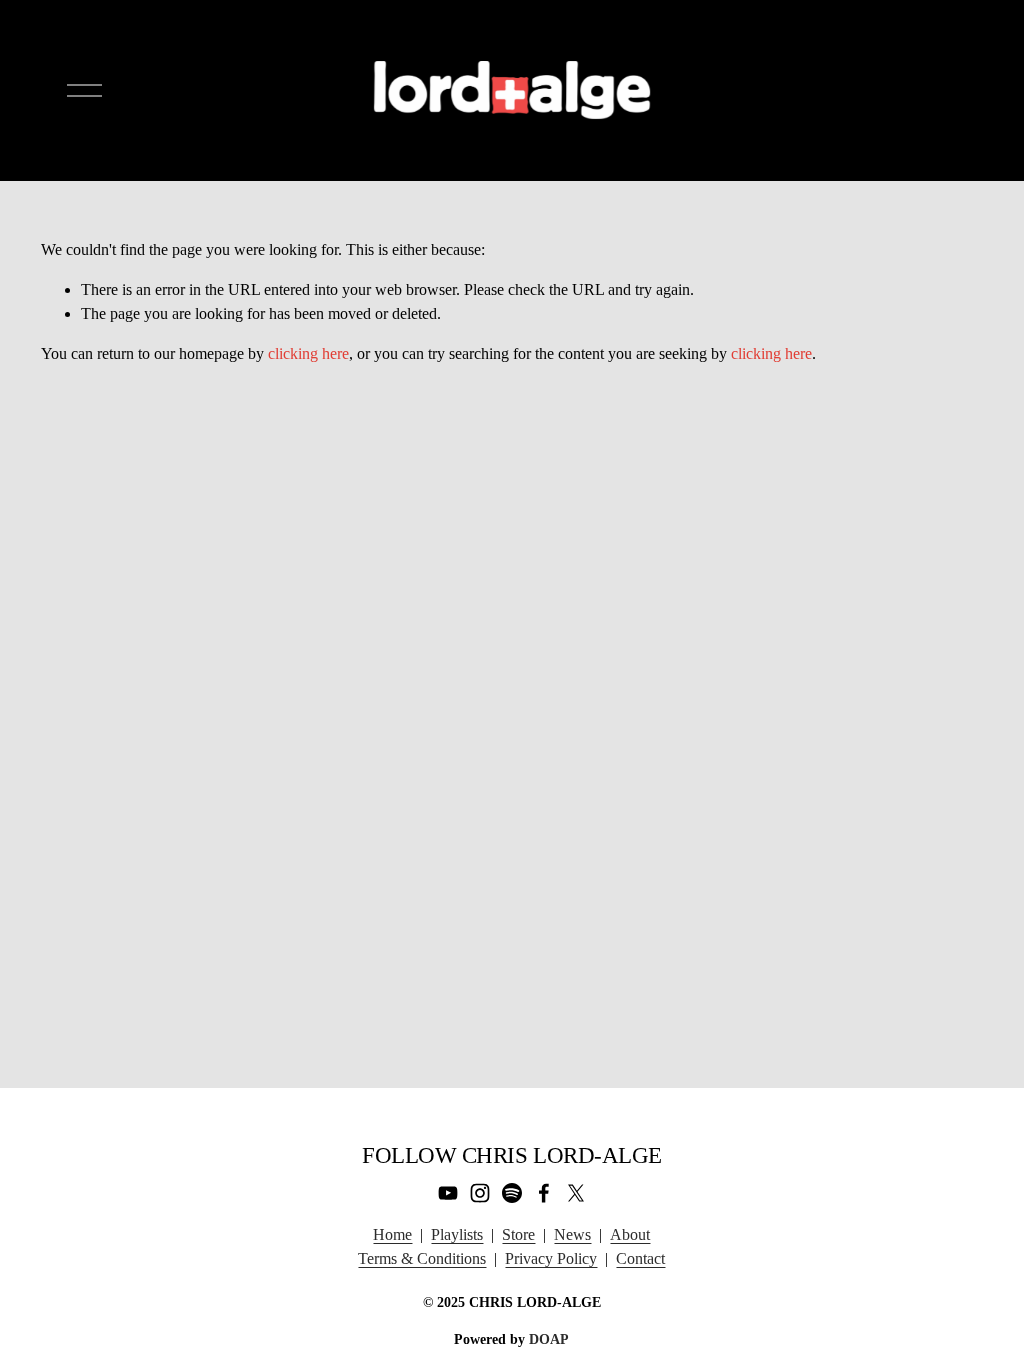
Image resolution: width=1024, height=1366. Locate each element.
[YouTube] (448, 1193)
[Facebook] (544, 1193)
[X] (576, 1193)
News (572, 1234)
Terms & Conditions (422, 1258)
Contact (640, 1258)
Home (392, 1234)
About (630, 1234)
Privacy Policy (551, 1258)
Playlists (457, 1234)
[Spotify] (512, 1193)
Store (518, 1234)
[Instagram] (480, 1193)
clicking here (308, 353)
